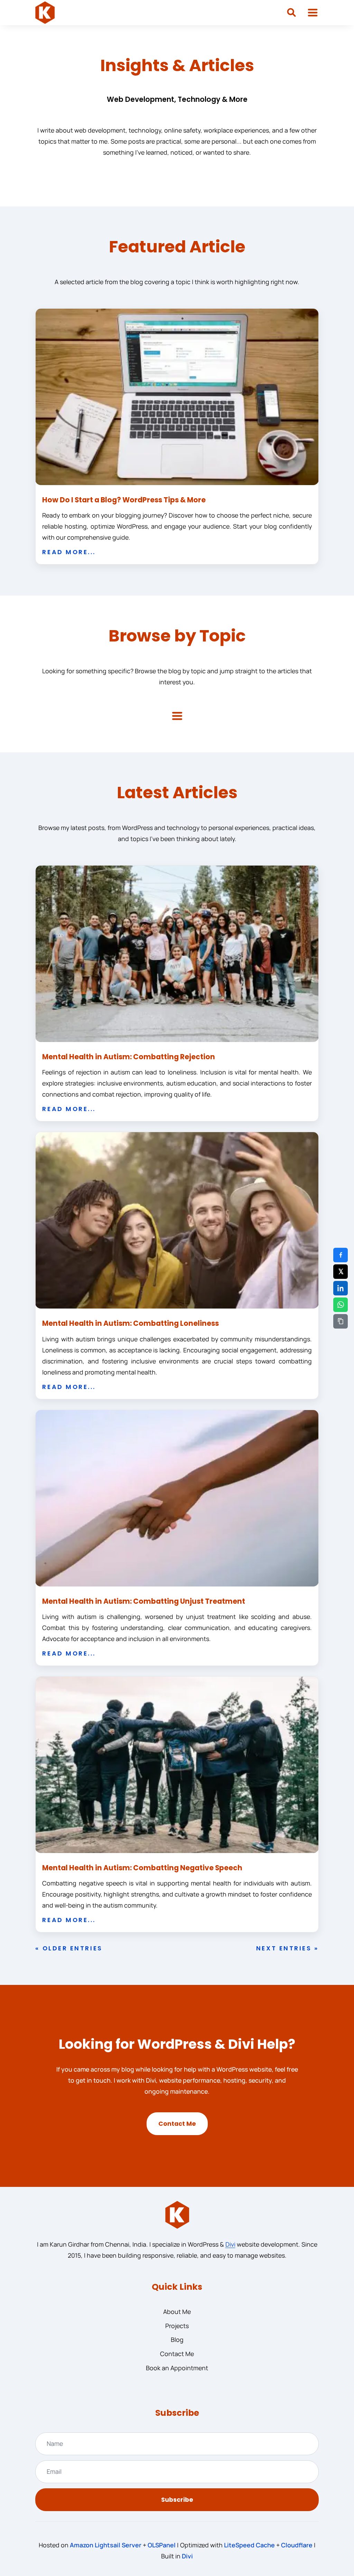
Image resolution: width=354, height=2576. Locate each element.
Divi (230, 2244)
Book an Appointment (177, 2368)
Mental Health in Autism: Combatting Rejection (129, 1057)
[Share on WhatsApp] (341, 1305)
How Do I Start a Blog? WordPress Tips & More (124, 500)
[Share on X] (341, 1272)
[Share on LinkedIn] (341, 1288)
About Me (177, 2312)
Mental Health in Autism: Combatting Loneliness (131, 1323)
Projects (177, 2326)
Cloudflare (297, 2545)
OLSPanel (162, 2545)
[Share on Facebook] (341, 1255)
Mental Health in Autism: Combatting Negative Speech (142, 1868)
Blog (177, 2339)
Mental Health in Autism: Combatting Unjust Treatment (144, 1601)
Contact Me (177, 2124)
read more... (69, 552)
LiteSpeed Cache (249, 2545)
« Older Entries (69, 1948)
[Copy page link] (341, 1321)
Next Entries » (287, 1948)
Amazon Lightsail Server (106, 2545)
